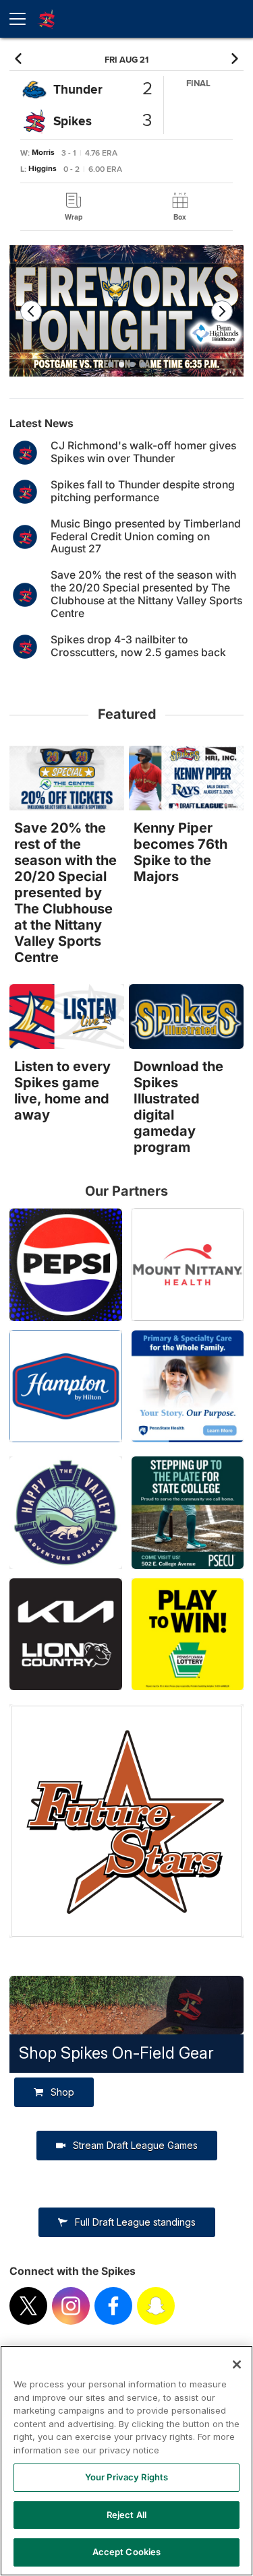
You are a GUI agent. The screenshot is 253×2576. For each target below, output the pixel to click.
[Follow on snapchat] (156, 2306)
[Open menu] (23, 19)
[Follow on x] (28, 2306)
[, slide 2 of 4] (126, 316)
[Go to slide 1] (111, 364)
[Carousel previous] (31, 311)
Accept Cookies (127, 2552)
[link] (74, 207)
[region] (126, 2461)
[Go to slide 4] (143, 364)
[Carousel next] (222, 311)
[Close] (237, 2364)
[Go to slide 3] (132, 364)
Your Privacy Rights (126, 2477)
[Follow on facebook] (113, 2306)
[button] (21, 59)
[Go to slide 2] (121, 364)
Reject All (126, 2515)
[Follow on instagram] (71, 2306)
